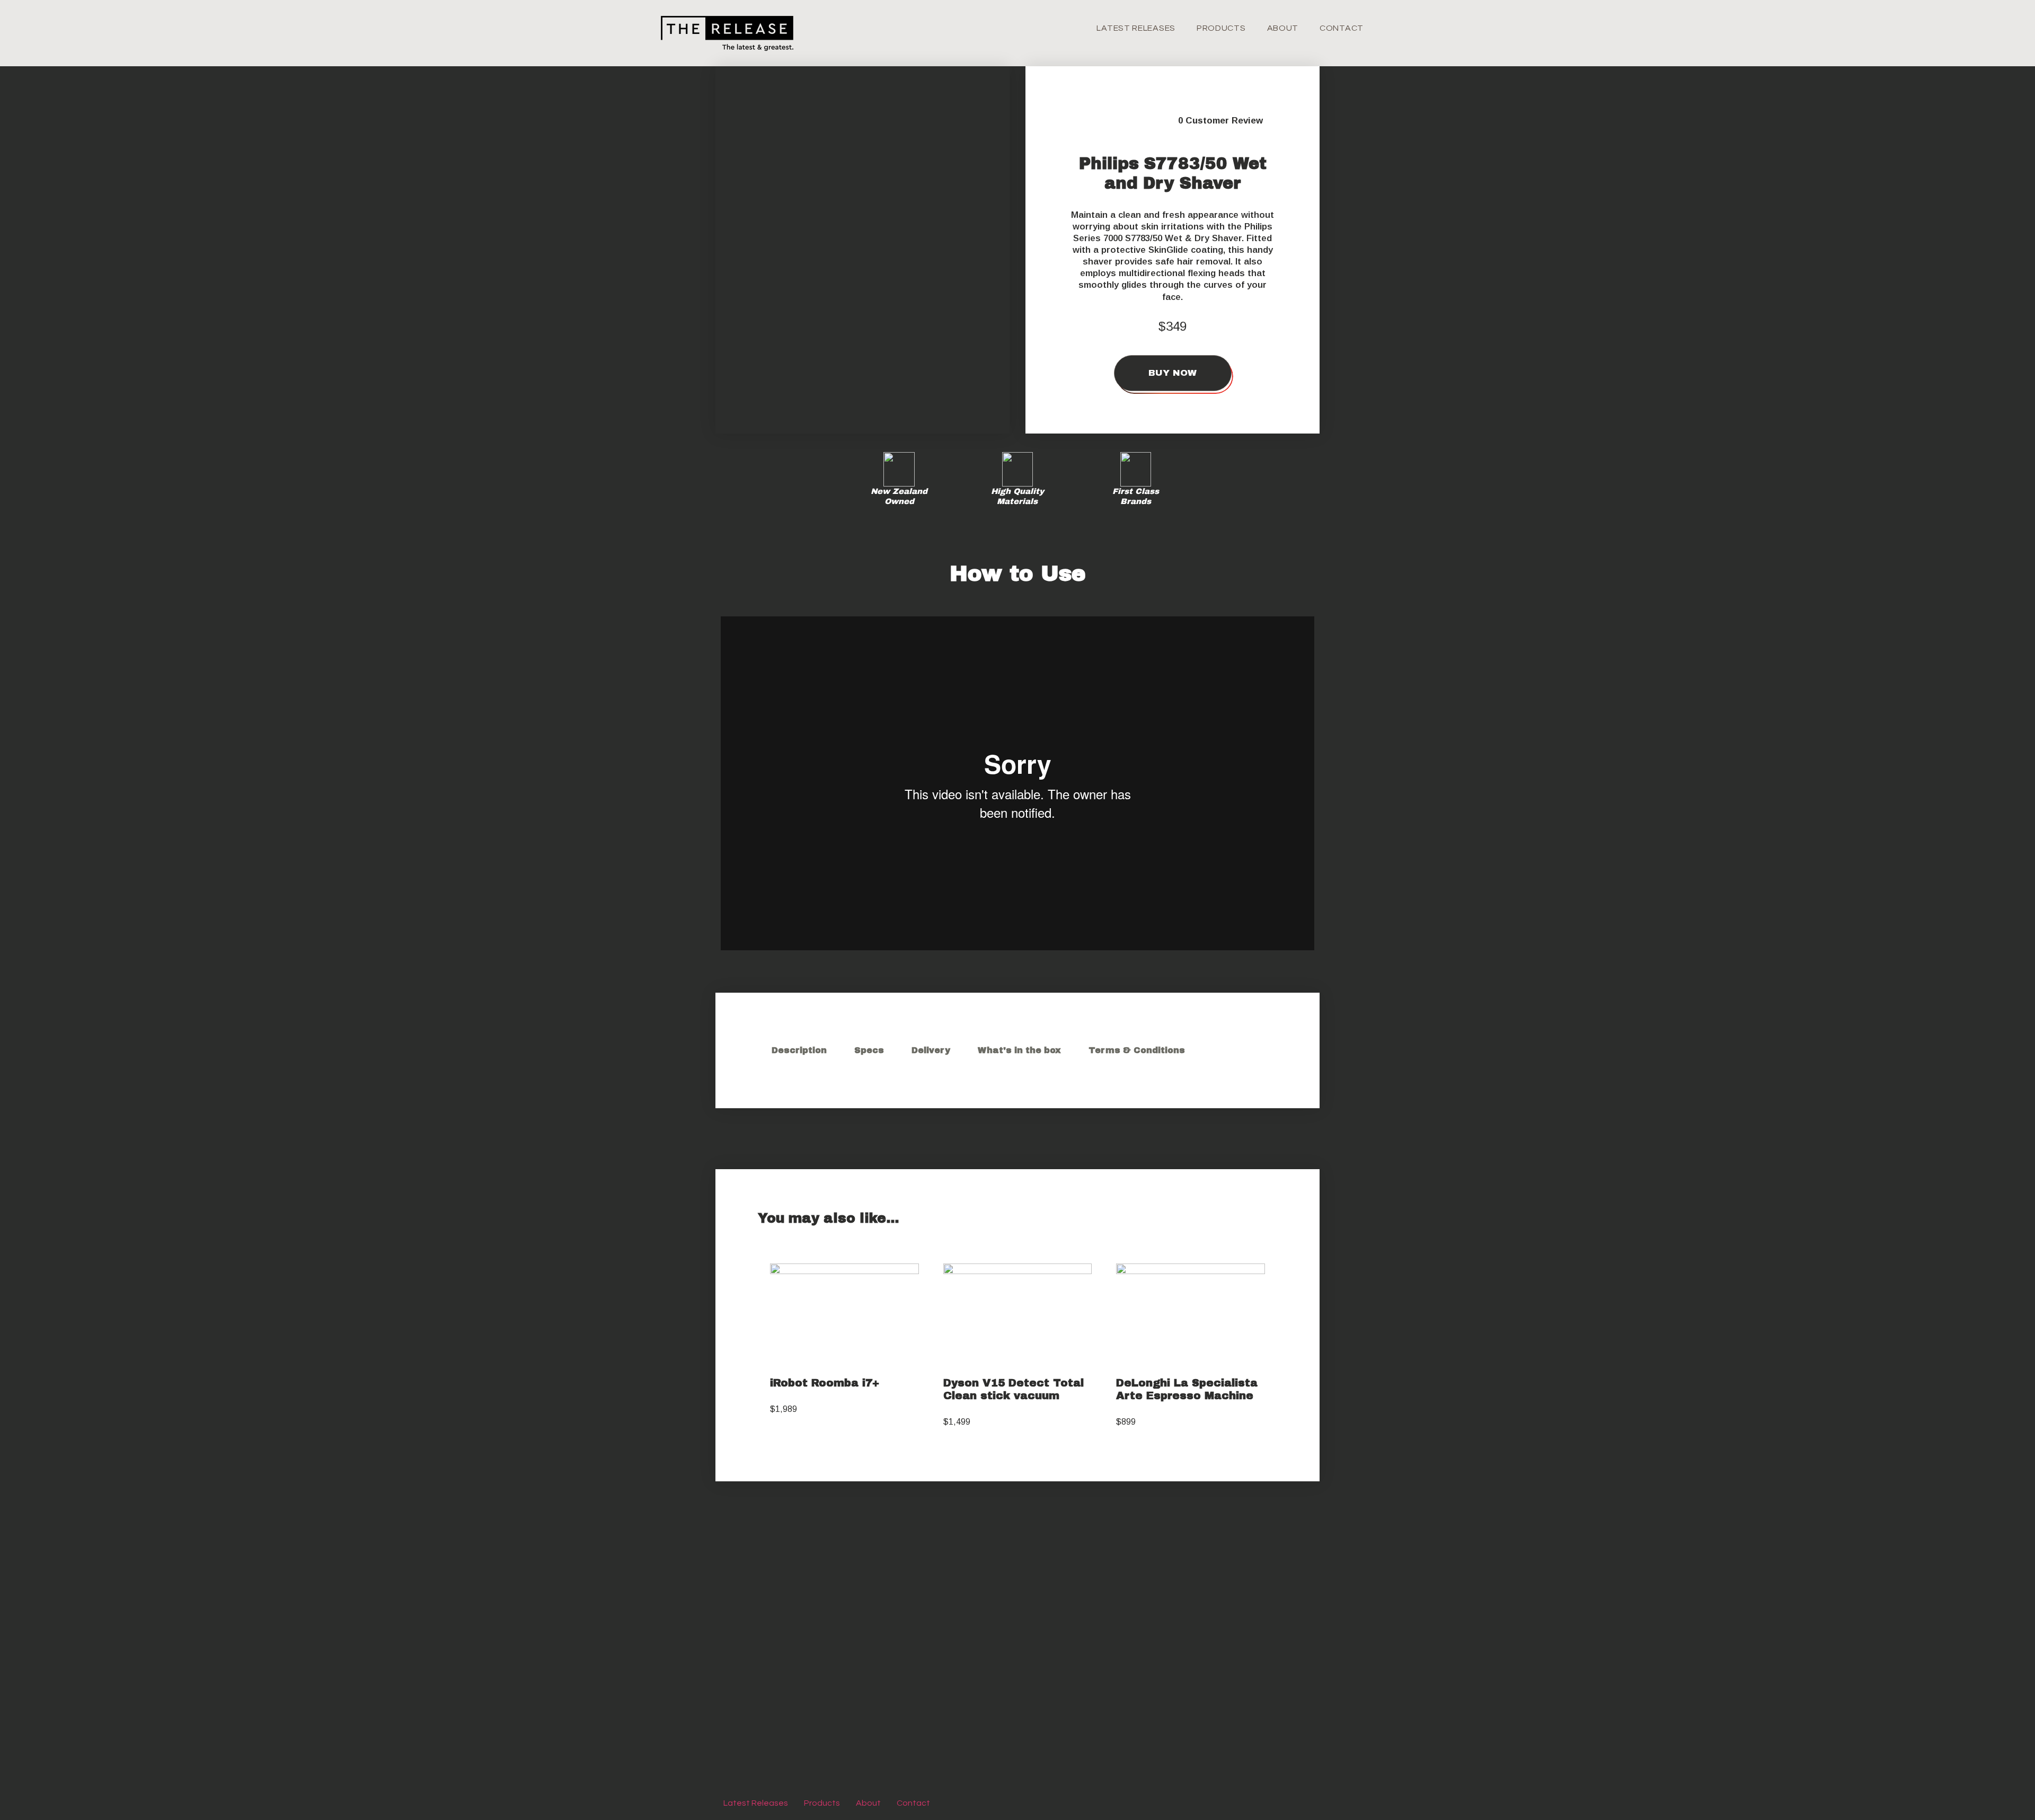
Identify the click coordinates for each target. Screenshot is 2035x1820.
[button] (862, 351)
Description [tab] (799, 1050)
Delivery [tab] (931, 1050)
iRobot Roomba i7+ (825, 1383)
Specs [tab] (869, 1050)
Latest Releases (1136, 28)
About (1283, 28)
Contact (1342, 28)
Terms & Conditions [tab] (1137, 1050)
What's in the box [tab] (1019, 1050)
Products (1221, 28)
